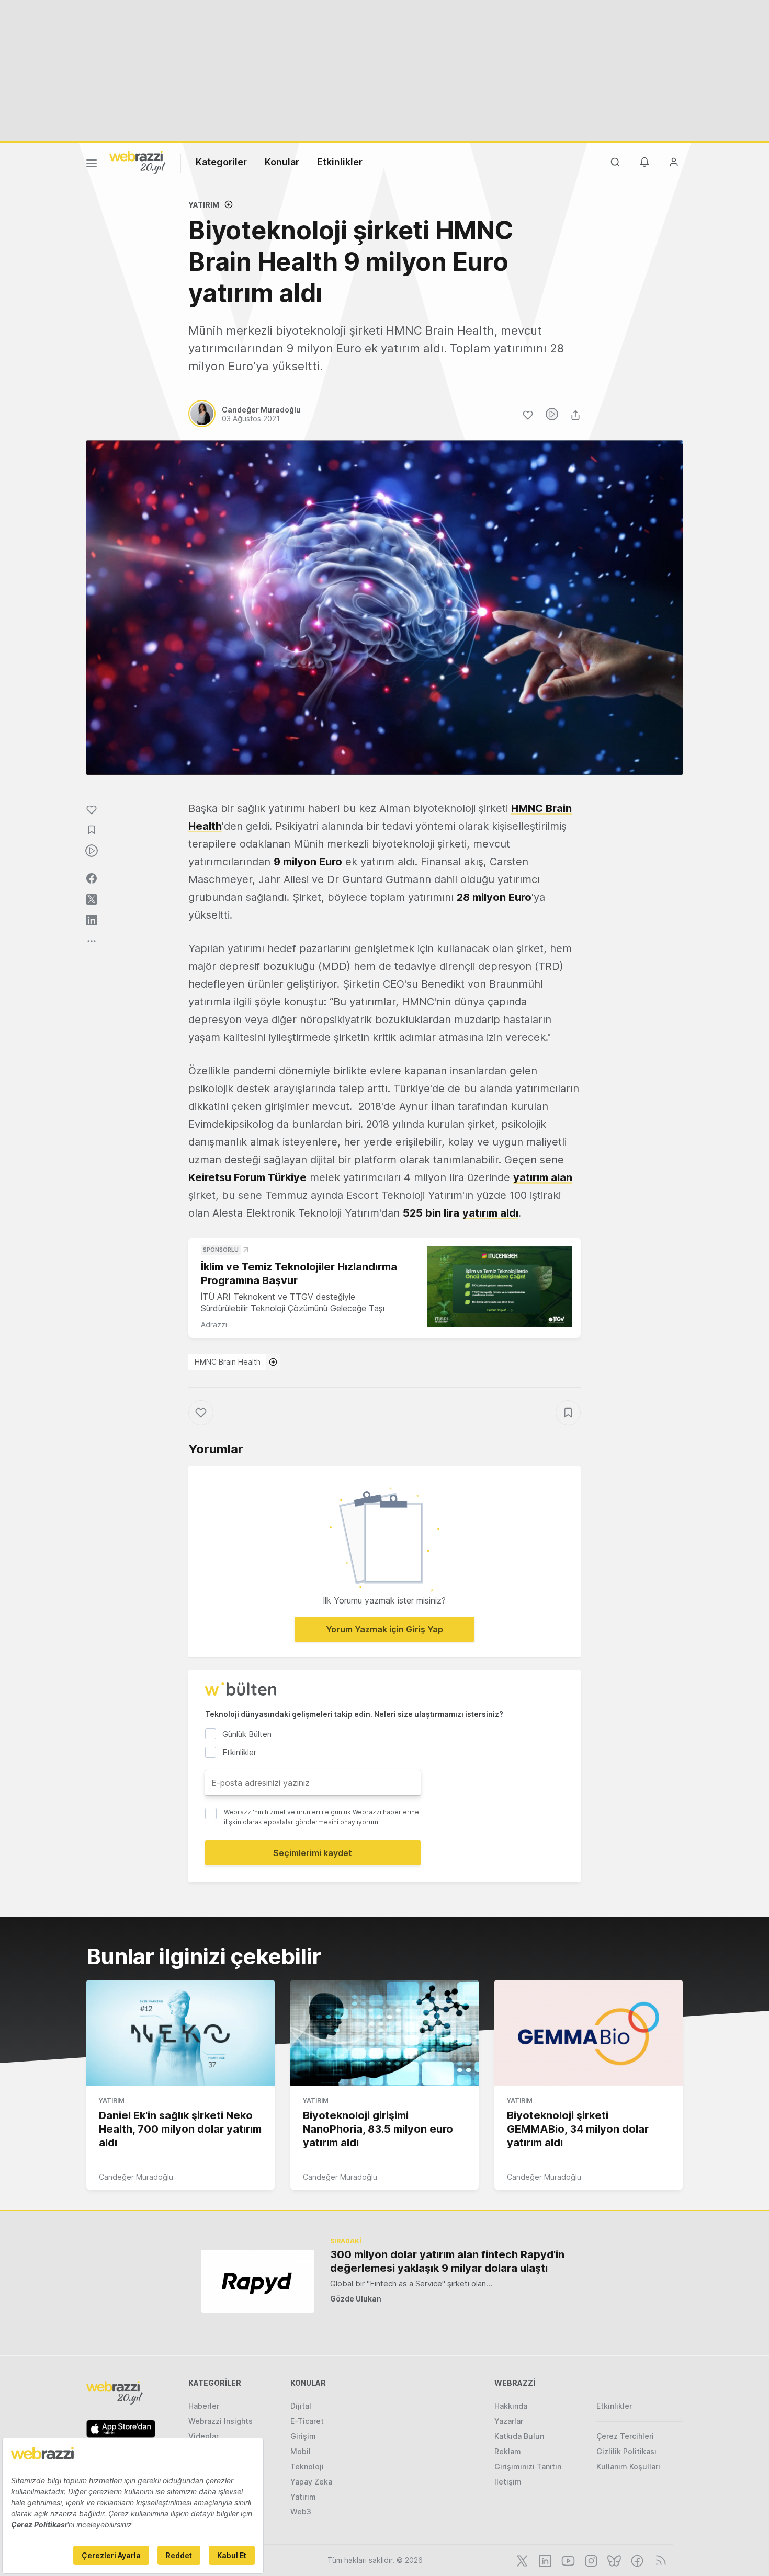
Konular (282, 162)
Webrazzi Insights (220, 2421)
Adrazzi (214, 1325)
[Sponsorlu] (500, 1287)
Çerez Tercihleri (625, 2436)
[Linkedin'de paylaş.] (92, 920)
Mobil (301, 2451)
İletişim (508, 2482)
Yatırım (204, 205)
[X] (521, 2560)
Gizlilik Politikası (626, 2451)
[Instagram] (590, 2560)
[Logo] (138, 162)
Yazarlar (509, 2421)
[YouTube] (567, 2560)
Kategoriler (221, 162)
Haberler (204, 2406)
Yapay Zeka (311, 2482)
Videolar (203, 2436)
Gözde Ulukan (356, 2299)
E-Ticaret (307, 2421)
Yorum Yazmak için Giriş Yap (384, 1629)
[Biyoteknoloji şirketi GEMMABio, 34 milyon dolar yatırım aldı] (589, 2033)
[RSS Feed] (659, 2560)
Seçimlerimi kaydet (313, 1853)
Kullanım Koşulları (628, 2466)
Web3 (301, 2511)
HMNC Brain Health (228, 1362)
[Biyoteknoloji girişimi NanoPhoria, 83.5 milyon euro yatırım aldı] (384, 2033)
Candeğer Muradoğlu (136, 2177)
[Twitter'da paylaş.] (92, 899)
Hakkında (511, 2406)
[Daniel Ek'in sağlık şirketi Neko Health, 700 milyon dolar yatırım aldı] (180, 2033)
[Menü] (92, 165)
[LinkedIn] (544, 2560)
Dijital (301, 2406)
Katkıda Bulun (519, 2436)
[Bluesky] (613, 2560)
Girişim (303, 2436)
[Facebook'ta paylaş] (92, 878)
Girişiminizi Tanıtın (528, 2466)
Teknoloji (307, 2466)
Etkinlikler (340, 162)
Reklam (508, 2451)
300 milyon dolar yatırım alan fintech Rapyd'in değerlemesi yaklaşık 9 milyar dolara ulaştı (447, 2261)
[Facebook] (636, 2560)
